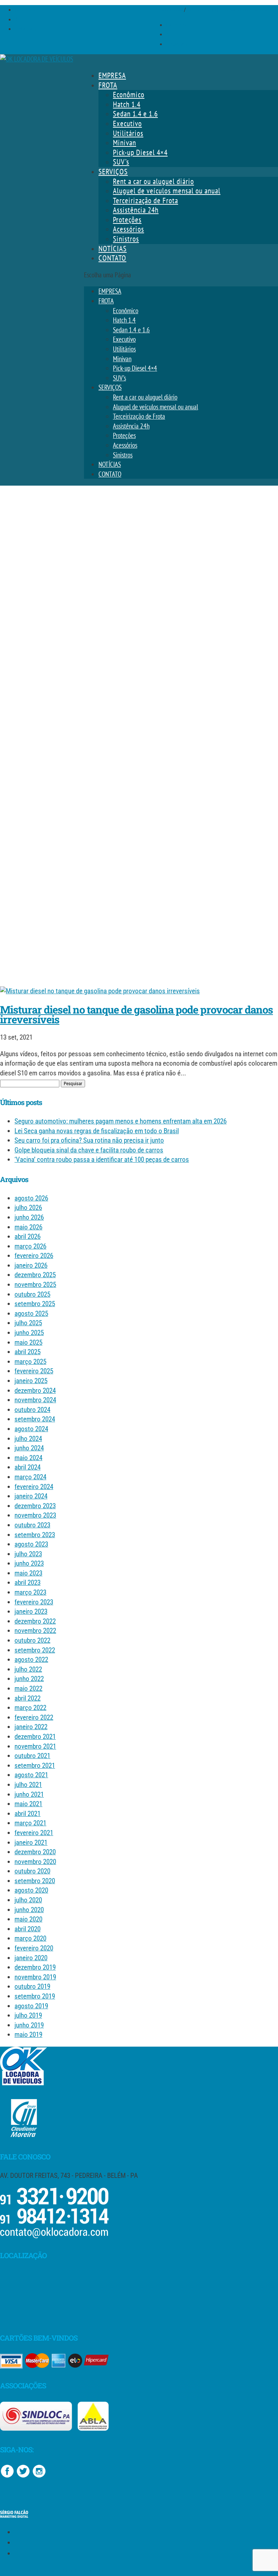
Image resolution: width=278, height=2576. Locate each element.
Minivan (125, 143)
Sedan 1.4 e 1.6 (135, 114)
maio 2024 (28, 1458)
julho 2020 (28, 1900)
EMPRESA (112, 75)
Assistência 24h (136, 210)
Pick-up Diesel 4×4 (140, 152)
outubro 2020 (32, 1871)
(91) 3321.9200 (167, 10)
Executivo (127, 123)
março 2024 (30, 1477)
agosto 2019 (31, 2006)
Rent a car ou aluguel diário (153, 181)
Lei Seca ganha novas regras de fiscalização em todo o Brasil (97, 1131)
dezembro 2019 (35, 1967)
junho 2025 (29, 1333)
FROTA (108, 85)
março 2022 (30, 1708)
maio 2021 (28, 1804)
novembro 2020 (35, 1862)
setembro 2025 (35, 1304)
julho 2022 (28, 1669)
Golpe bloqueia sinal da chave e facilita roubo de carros (89, 1150)
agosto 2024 (31, 1429)
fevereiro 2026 (34, 1256)
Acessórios (129, 229)
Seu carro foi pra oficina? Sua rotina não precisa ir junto (89, 1140)
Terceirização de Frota (146, 201)
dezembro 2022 (35, 1621)
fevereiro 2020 (34, 1948)
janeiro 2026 (31, 1265)
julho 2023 (28, 1554)
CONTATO (112, 258)
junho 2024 (29, 1448)
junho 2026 (29, 1217)
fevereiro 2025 (34, 1371)
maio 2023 (28, 1573)
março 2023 (30, 1592)
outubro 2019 (32, 1986)
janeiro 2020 (31, 1958)
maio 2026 (28, 1227)
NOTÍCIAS (113, 249)
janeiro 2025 (31, 1381)
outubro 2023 (32, 1525)
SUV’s (121, 162)
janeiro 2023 (31, 1611)
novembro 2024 (35, 1400)
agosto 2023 (31, 1544)
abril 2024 (28, 1467)
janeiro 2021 (31, 1843)
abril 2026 (28, 1236)
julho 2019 (28, 2015)
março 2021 (30, 1823)
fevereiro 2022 (34, 1717)
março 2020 (30, 1938)
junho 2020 (29, 1910)
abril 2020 (28, 1929)
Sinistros (126, 239)
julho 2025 (28, 1323)
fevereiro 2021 (34, 1833)
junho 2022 (29, 1679)
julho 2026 (28, 1208)
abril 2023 (28, 1583)
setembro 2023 (35, 1535)
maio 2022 (28, 1688)
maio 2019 (28, 2035)
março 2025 (30, 1362)
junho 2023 (29, 1563)
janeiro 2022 (31, 1727)
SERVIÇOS (113, 172)
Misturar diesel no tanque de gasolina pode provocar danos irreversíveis (136, 1014)
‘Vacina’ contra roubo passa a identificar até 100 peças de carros (102, 1159)
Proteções (127, 220)
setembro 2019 (35, 1996)
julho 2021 (28, 1785)
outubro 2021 (32, 1756)
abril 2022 (28, 1698)
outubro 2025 (32, 1294)
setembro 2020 (35, 1881)
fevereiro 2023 (34, 1602)
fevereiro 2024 (34, 1487)
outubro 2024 (32, 1410)
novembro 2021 (35, 1746)
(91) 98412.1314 (204, 10)
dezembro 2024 (35, 1391)
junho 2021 (29, 1794)
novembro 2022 (35, 1631)
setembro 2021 (35, 1765)
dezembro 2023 (35, 1506)
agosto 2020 (31, 1890)
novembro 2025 (35, 1285)
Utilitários (128, 133)
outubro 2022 (32, 1640)
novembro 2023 (35, 1515)
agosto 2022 (31, 1660)
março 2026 (30, 1246)
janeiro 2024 (31, 1496)
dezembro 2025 (35, 1275)
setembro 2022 (35, 1650)
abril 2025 (28, 1352)
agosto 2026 (31, 1198)
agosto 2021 (31, 1775)
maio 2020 (28, 1919)
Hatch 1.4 (127, 104)
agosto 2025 (31, 1313)
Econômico (129, 95)
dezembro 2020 (35, 1852)
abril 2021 (28, 1814)
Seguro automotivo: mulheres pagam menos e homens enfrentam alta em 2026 (121, 1121)
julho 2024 (28, 1439)
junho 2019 (29, 2025)
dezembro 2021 (35, 1737)
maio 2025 (28, 1342)
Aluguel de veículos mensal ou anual (167, 191)
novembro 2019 (35, 1977)
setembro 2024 (35, 1419)
